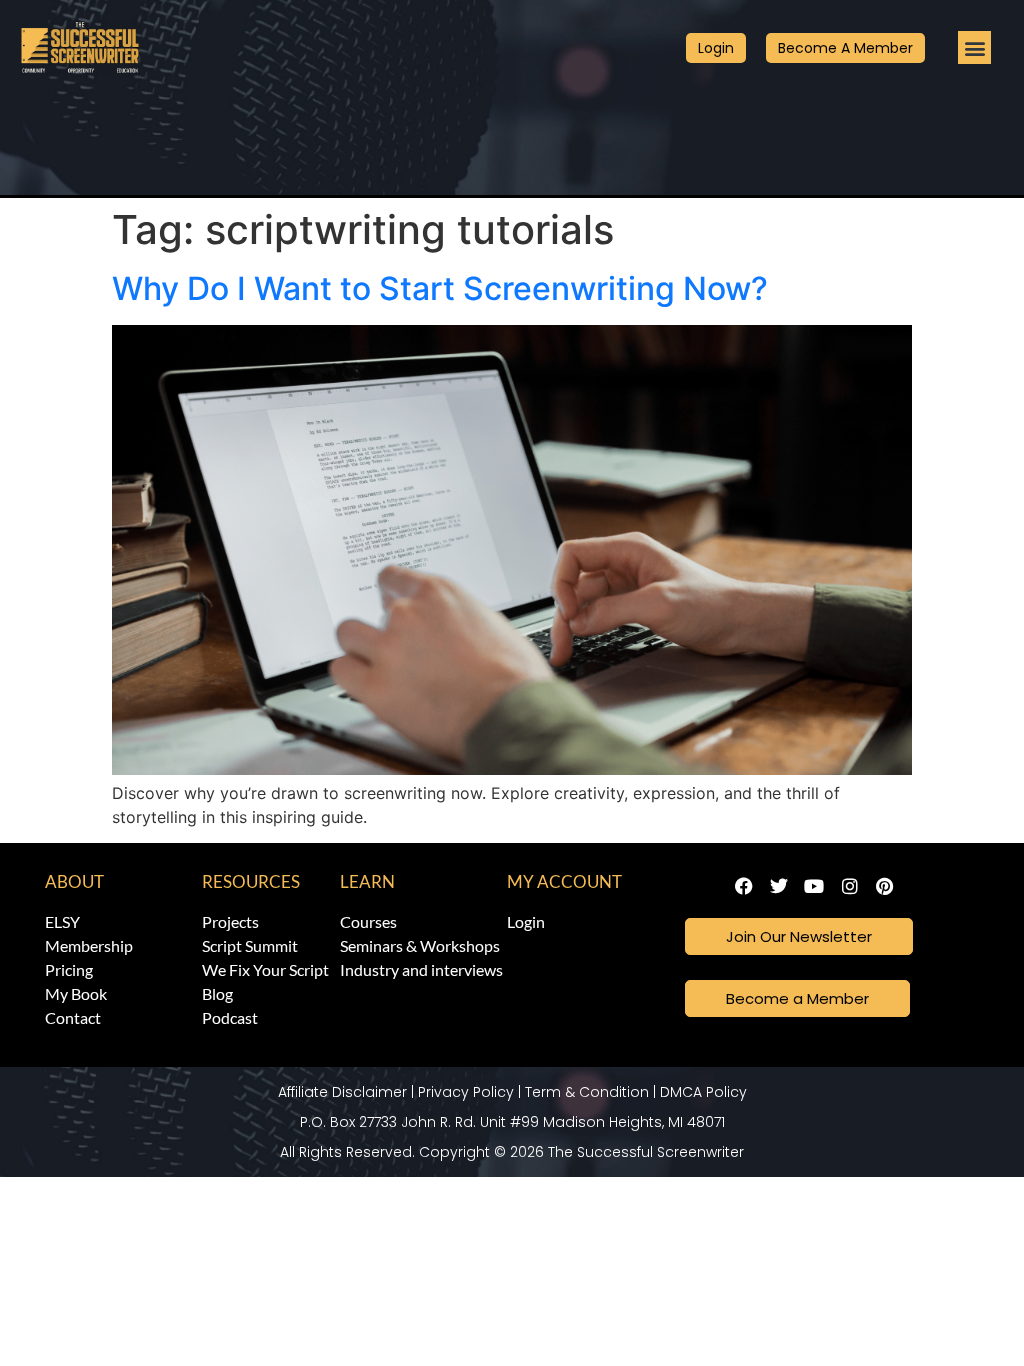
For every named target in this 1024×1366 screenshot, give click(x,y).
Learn (367, 881)
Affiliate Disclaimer (342, 1092)
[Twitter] (779, 885)
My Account (564, 881)
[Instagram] (849, 885)
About (74, 881)
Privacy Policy (466, 1092)
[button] (974, 47)
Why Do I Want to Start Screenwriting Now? (440, 288)
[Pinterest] (884, 885)
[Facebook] (743, 885)
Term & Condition (587, 1092)
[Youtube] (814, 885)
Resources (251, 881)
